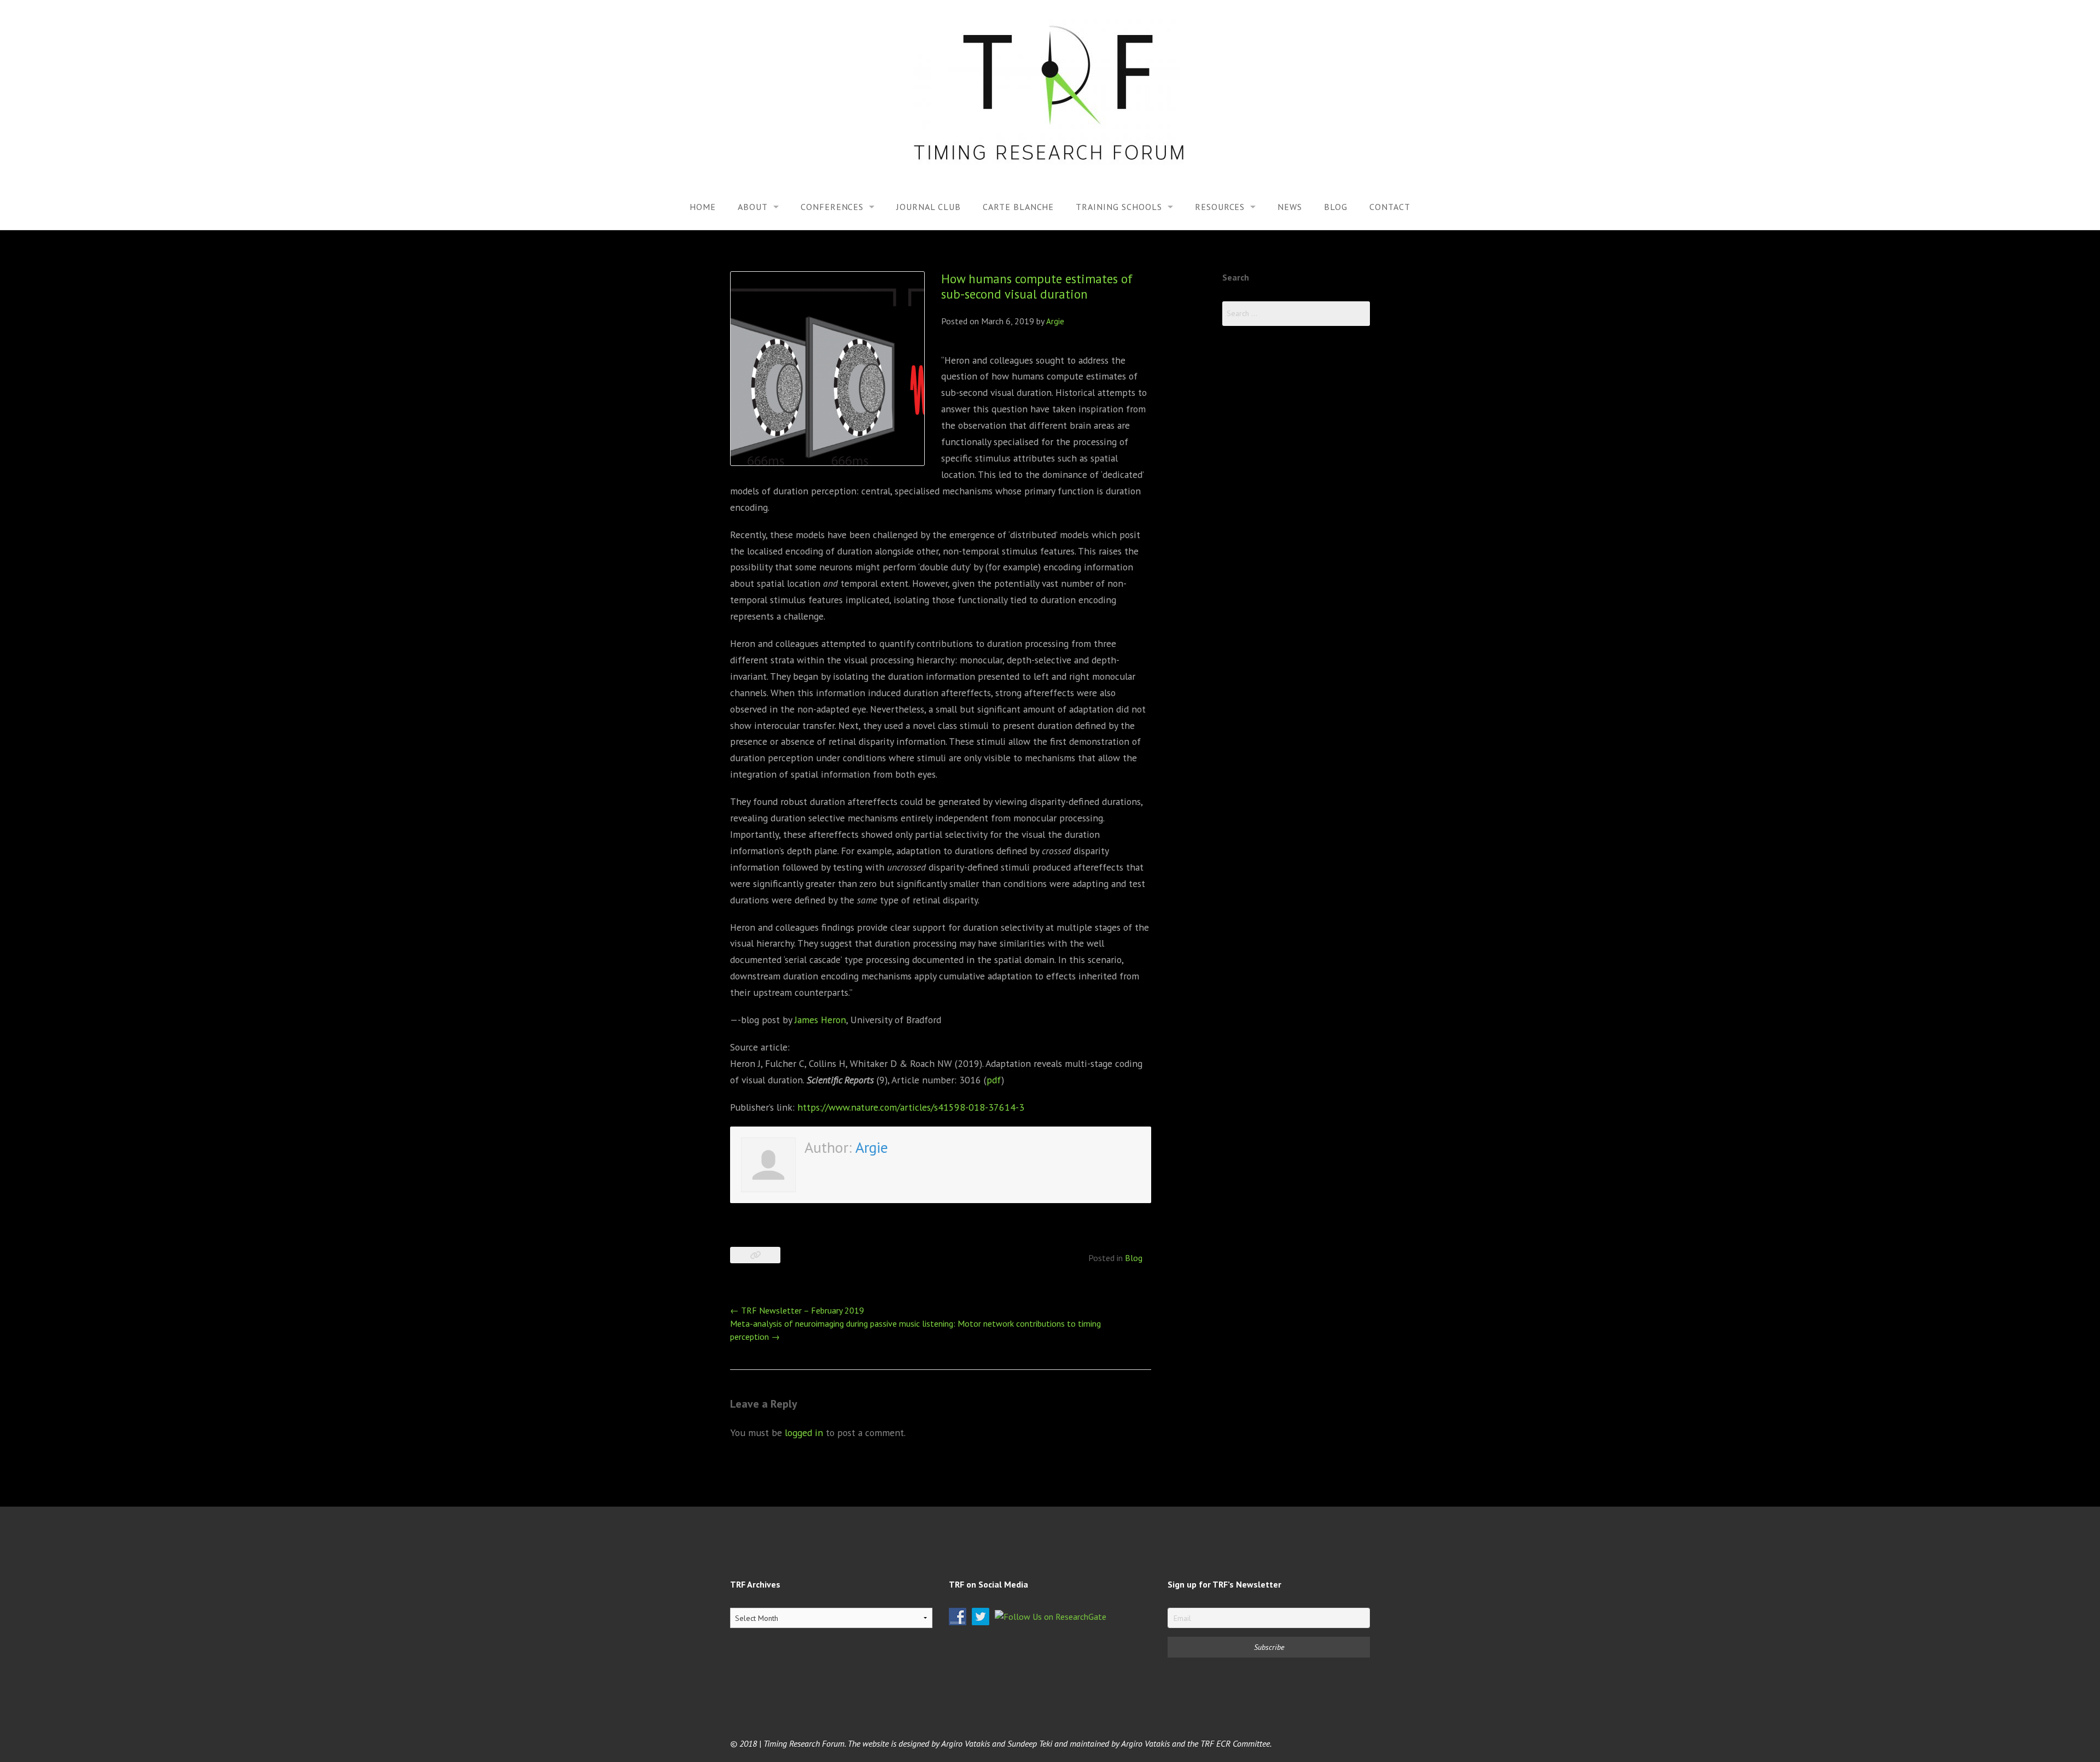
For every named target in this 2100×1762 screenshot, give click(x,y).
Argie (1055, 321)
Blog (1336, 207)
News (1290, 207)
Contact (1390, 207)
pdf (994, 1080)
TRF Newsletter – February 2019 (797, 1310)
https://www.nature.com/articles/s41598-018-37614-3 (911, 1107)
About (753, 207)
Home (703, 207)
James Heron (820, 1020)
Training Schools (1119, 207)
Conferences (832, 207)
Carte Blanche (1018, 207)
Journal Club (929, 207)
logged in (804, 1433)
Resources (1220, 207)
